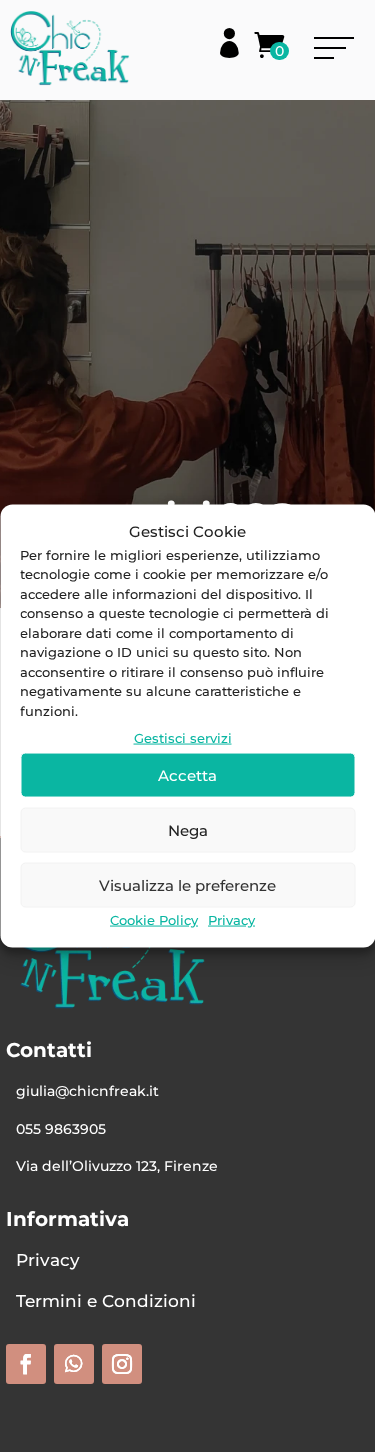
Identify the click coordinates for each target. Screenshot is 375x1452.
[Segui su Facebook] (26, 1364)
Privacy (231, 920)
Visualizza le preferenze (187, 884)
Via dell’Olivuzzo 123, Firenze (117, 1166)
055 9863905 (61, 1129)
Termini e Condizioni (106, 1301)
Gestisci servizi (183, 738)
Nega (188, 829)
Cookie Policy (154, 920)
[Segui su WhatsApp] (74, 1364)
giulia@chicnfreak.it (87, 1091)
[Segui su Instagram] (122, 1364)
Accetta (187, 774)
